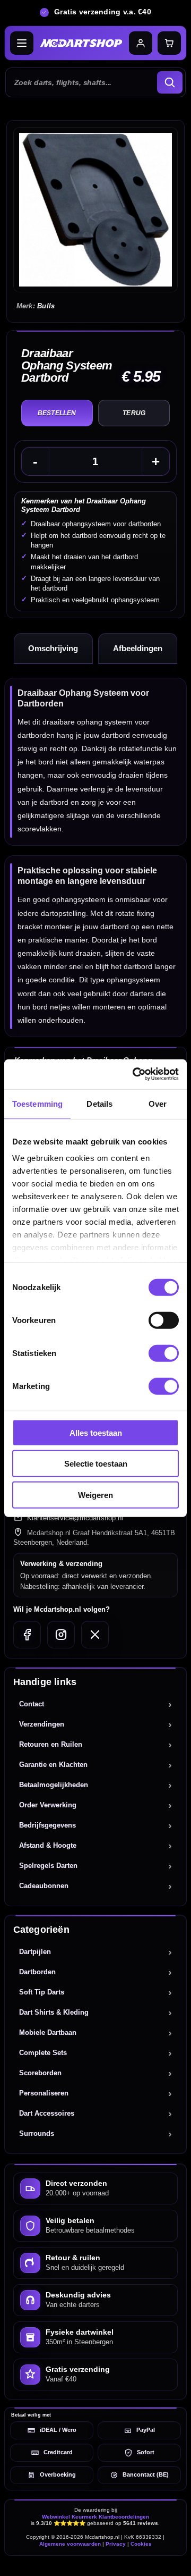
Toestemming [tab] (37, 1103)
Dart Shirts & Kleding (54, 2012)
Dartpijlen (35, 1952)
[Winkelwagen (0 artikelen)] (169, 43)
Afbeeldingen (138, 648)
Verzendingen (42, 1724)
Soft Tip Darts (42, 1992)
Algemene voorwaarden (70, 2544)
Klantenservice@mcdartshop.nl (75, 1518)
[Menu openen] (22, 43)
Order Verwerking (48, 1805)
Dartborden (37, 1972)
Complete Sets (43, 2053)
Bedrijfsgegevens (47, 1825)
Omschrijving (53, 648)
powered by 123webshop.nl (95, 2563)
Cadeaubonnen (44, 1886)
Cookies (141, 2544)
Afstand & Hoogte (48, 1845)
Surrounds (37, 2133)
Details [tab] (99, 1103)
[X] (95, 1635)
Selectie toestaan (96, 1464)
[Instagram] (61, 1635)
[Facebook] (27, 1635)
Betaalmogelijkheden (54, 1785)
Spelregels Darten (48, 1866)
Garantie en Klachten (53, 1765)
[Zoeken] (170, 82)
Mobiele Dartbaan (48, 2032)
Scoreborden (40, 2073)
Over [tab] (158, 1103)
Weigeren (95, 1495)
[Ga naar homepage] (81, 43)
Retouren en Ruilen (51, 1744)
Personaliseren (44, 2093)
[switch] (164, 1320)
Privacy (116, 2544)
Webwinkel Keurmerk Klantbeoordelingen (95, 2517)
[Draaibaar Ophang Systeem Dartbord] (96, 210)
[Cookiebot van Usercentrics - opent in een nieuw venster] (135, 1074)
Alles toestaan (96, 1432)
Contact (32, 1704)
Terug (134, 413)
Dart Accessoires (47, 2113)
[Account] (141, 43)
